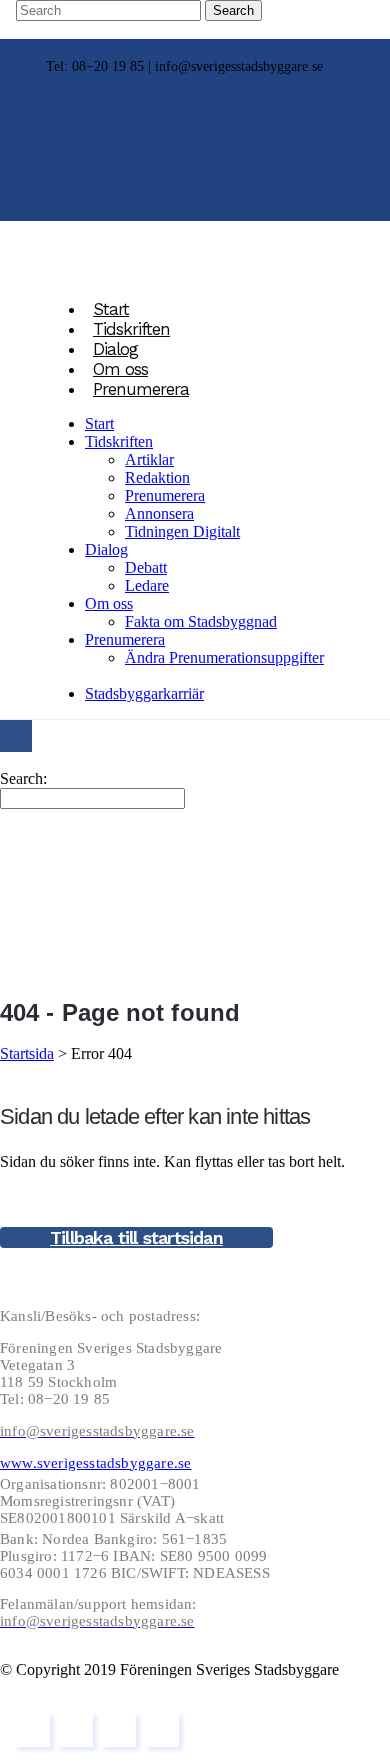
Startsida (27, 1053)
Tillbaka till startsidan (136, 1237)
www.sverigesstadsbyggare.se (95, 1463)
